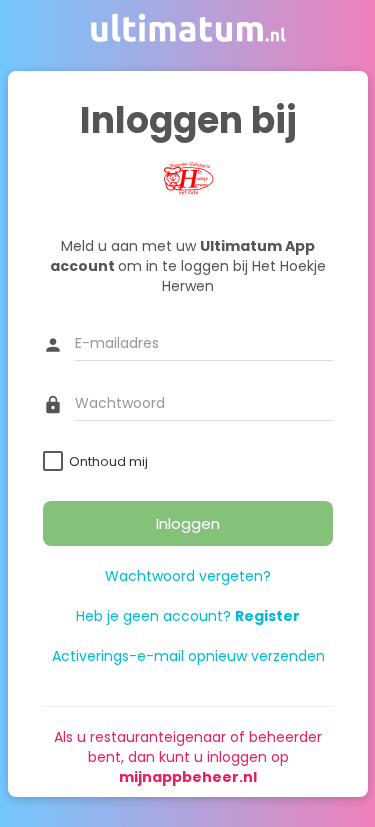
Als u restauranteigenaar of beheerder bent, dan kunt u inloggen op (188, 757)
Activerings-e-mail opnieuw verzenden (187, 656)
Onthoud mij (108, 461)
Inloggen (188, 523)
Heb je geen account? (188, 616)
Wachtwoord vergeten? (188, 576)
